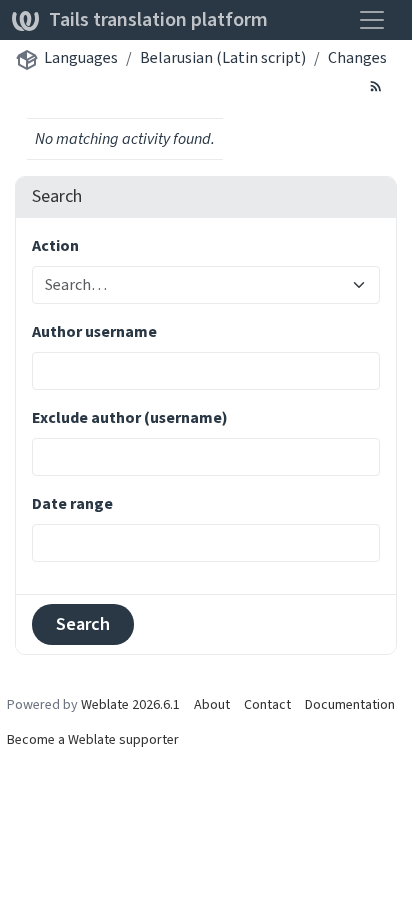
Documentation (350, 704)
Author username (94, 331)
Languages (81, 57)
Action (55, 245)
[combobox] (194, 285)
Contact (267, 704)
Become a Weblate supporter (93, 739)
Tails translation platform (158, 19)
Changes (357, 57)
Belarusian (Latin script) (223, 57)
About (212, 704)
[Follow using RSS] (376, 85)
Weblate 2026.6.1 (130, 704)
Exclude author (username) (130, 417)
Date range (72, 503)
